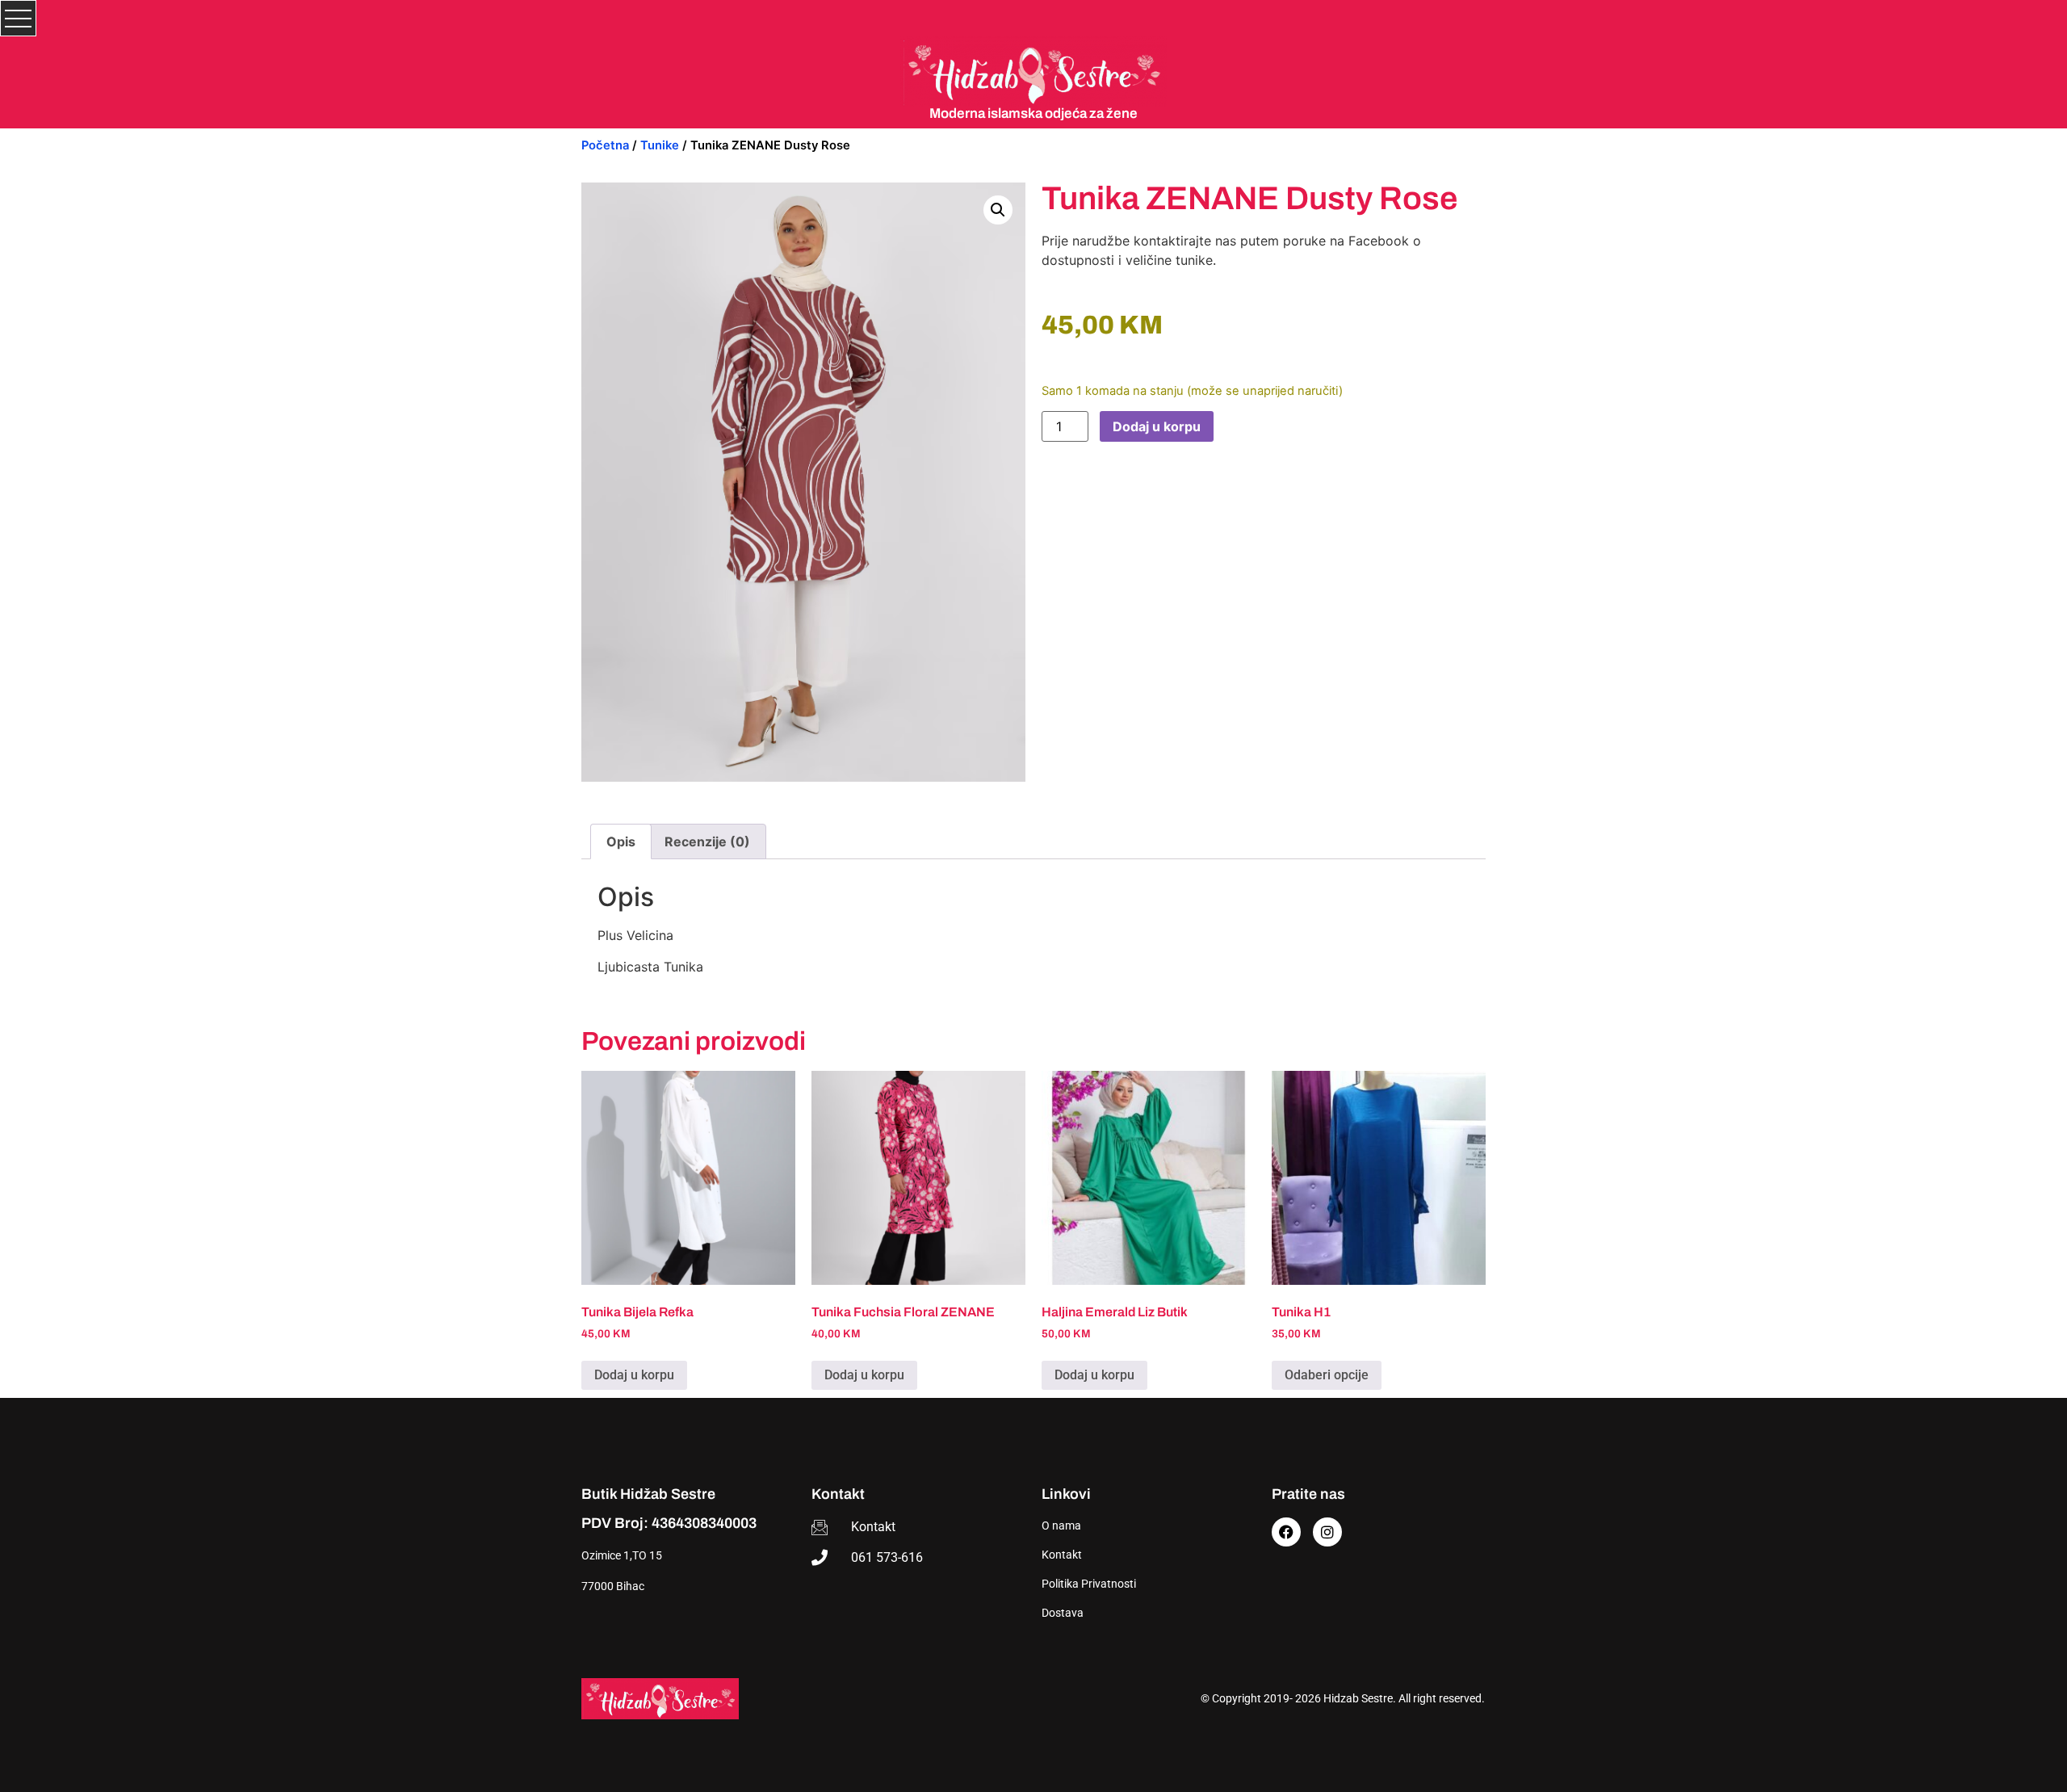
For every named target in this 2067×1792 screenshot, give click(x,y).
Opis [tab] (621, 841)
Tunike (660, 145)
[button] (998, 210)
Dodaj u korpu (1157, 426)
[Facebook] (1286, 1532)
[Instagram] (1327, 1532)
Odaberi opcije (1327, 1375)
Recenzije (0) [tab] (707, 841)
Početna (605, 145)
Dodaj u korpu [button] (634, 1375)
